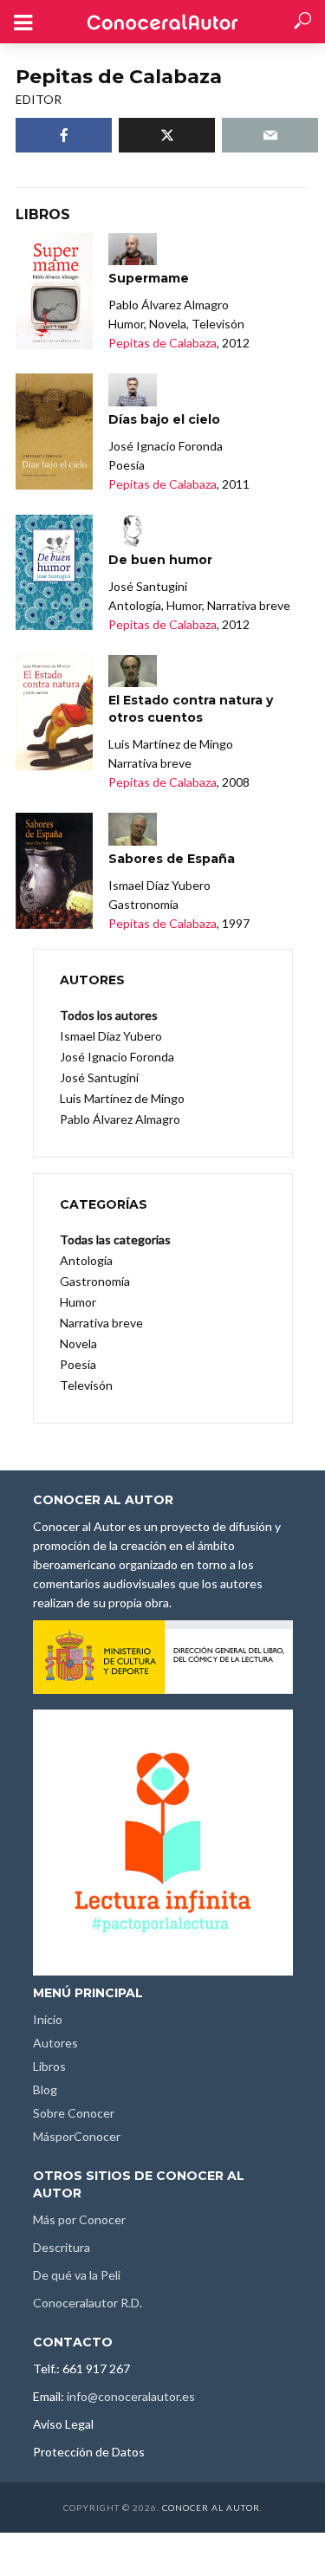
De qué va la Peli (77, 2275)
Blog (45, 2089)
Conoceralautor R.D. (88, 2303)
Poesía (78, 1364)
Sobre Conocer (74, 2113)
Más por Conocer (79, 2219)
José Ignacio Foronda (117, 1057)
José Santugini (99, 1077)
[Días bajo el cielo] (54, 431)
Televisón (86, 1385)
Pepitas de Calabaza (162, 343)
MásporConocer (77, 2136)
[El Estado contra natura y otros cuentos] (54, 713)
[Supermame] (54, 291)
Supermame (149, 278)
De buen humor (160, 560)
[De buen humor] (54, 573)
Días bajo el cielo (164, 419)
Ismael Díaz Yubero (111, 1036)
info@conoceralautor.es (131, 2396)
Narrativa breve (101, 1323)
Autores (55, 2043)
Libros (49, 2066)
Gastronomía (95, 1281)
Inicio (48, 2019)
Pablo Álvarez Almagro (120, 1119)
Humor (78, 1302)
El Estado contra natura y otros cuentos (191, 709)
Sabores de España (172, 859)
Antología (86, 1260)
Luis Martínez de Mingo (122, 1098)
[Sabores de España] (54, 871)
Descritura (62, 2247)
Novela (78, 1343)
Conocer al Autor (211, 2508)
